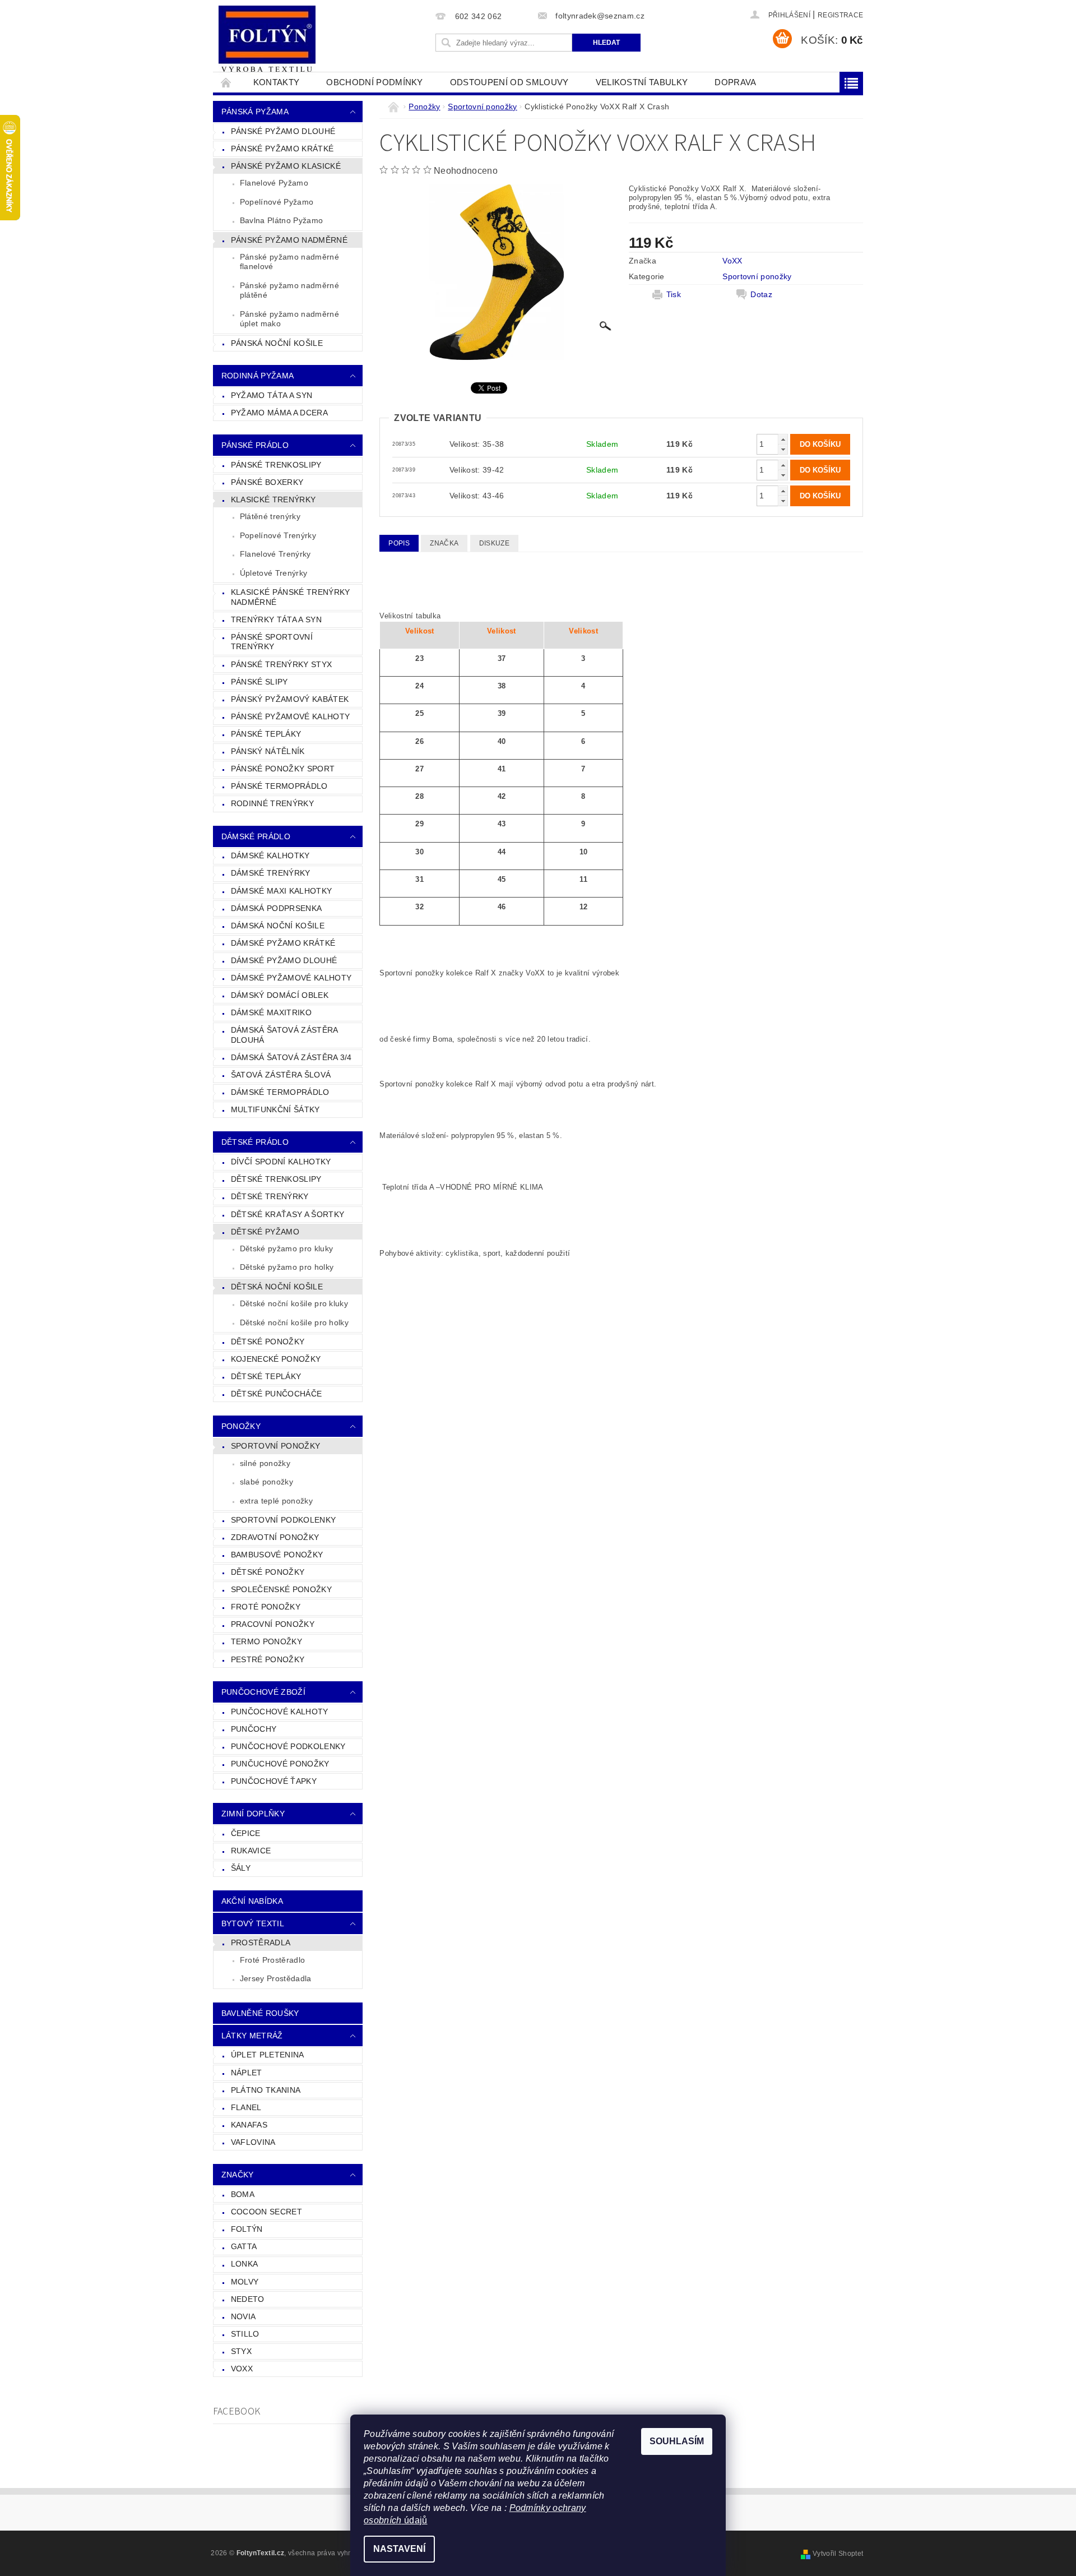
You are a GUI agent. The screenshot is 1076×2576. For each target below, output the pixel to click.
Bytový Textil (253, 1923)
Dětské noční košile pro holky (294, 1322)
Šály (241, 1868)
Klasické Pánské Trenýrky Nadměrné (291, 597)
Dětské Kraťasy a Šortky (287, 1214)
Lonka (245, 2264)
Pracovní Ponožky (273, 1624)
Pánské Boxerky (267, 482)
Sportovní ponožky (275, 1446)
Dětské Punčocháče (276, 1394)
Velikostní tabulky (642, 82)
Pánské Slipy (259, 682)
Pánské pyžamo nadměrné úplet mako (289, 319)
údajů (415, 2520)
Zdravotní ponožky (275, 1537)
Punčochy (254, 1729)
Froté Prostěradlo (272, 1960)
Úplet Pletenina (268, 2055)
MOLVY (245, 2282)
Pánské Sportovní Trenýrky (272, 642)
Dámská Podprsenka (276, 908)
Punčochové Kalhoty (280, 1712)
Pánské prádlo (255, 445)
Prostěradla (261, 1943)
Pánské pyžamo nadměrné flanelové (289, 262)
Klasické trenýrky (273, 500)
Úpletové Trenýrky (273, 573)
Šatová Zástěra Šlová (281, 1075)
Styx (241, 2351)
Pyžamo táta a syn (272, 395)
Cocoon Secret (266, 2212)
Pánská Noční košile (277, 343)
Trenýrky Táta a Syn (276, 619)
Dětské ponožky (268, 1572)
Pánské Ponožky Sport (283, 769)
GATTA (244, 2246)
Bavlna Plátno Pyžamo (281, 220)
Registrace (840, 15)
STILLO (245, 2334)
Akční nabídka (252, 1901)
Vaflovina (253, 2142)
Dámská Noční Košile (278, 926)
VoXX (242, 2369)
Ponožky (241, 1426)
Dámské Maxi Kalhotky (281, 891)
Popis (399, 543)
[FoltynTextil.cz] (267, 40)
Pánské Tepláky (266, 734)
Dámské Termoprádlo (280, 1092)
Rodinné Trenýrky (272, 803)
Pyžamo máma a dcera (279, 413)
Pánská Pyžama (255, 112)
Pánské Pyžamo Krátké (282, 149)
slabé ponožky (266, 1482)
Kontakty (277, 82)
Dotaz (761, 294)
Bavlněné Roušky (260, 2013)
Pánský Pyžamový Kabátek (290, 699)
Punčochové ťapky (274, 1781)
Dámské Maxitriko (271, 1012)
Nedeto (248, 2299)
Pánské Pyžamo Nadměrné (289, 240)
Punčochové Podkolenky (288, 1746)
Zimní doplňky (253, 1814)
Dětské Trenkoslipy (276, 1179)
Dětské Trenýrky (270, 1196)
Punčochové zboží (263, 1692)
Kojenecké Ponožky (276, 1359)
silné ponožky (265, 1463)
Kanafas (249, 2125)
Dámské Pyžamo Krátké (283, 943)
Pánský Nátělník (268, 751)
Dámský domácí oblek (280, 995)
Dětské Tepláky (266, 1376)
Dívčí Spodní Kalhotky (281, 1162)
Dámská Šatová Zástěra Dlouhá (285, 1035)
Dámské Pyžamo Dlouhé (284, 960)
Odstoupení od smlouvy (509, 82)
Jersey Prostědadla (276, 1978)
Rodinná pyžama (258, 376)
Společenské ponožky (281, 1589)
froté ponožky (266, 1607)
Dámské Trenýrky (271, 873)
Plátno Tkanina (266, 2090)
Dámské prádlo (256, 836)
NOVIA (244, 2316)
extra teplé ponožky (276, 1501)
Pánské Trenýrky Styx (281, 664)
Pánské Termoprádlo (279, 786)
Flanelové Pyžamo (274, 183)
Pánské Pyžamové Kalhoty (290, 716)
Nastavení (399, 2549)
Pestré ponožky (268, 1659)
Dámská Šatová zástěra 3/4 (291, 1057)
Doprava (735, 82)
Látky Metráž (252, 2036)
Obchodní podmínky (374, 82)
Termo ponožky (266, 1641)
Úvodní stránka (226, 82)
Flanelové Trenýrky (275, 554)
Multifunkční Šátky (275, 1109)
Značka (444, 543)
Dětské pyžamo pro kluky (286, 1248)
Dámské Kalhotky (270, 855)
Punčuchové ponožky (280, 1764)
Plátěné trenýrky (270, 516)
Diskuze (494, 543)
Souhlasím (677, 2441)
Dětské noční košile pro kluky (294, 1303)
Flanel (246, 2107)
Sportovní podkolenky (283, 1520)
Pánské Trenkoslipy (276, 465)
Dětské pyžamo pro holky (287, 1267)
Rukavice (251, 1851)
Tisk (674, 294)
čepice (246, 1833)
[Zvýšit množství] (783, 439)
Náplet (247, 2073)
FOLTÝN (247, 2229)
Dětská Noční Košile (277, 1287)
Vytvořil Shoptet (838, 2554)
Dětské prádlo (255, 1142)
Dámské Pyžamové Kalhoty (291, 978)
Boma (243, 2194)
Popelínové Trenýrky (278, 535)
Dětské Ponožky (268, 1342)
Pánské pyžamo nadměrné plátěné (289, 290)
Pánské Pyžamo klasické (286, 166)
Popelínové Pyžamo (277, 202)
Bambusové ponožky (277, 1555)
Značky (238, 2175)
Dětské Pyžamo (265, 1232)
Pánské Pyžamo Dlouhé (283, 131)
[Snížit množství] (783, 449)
